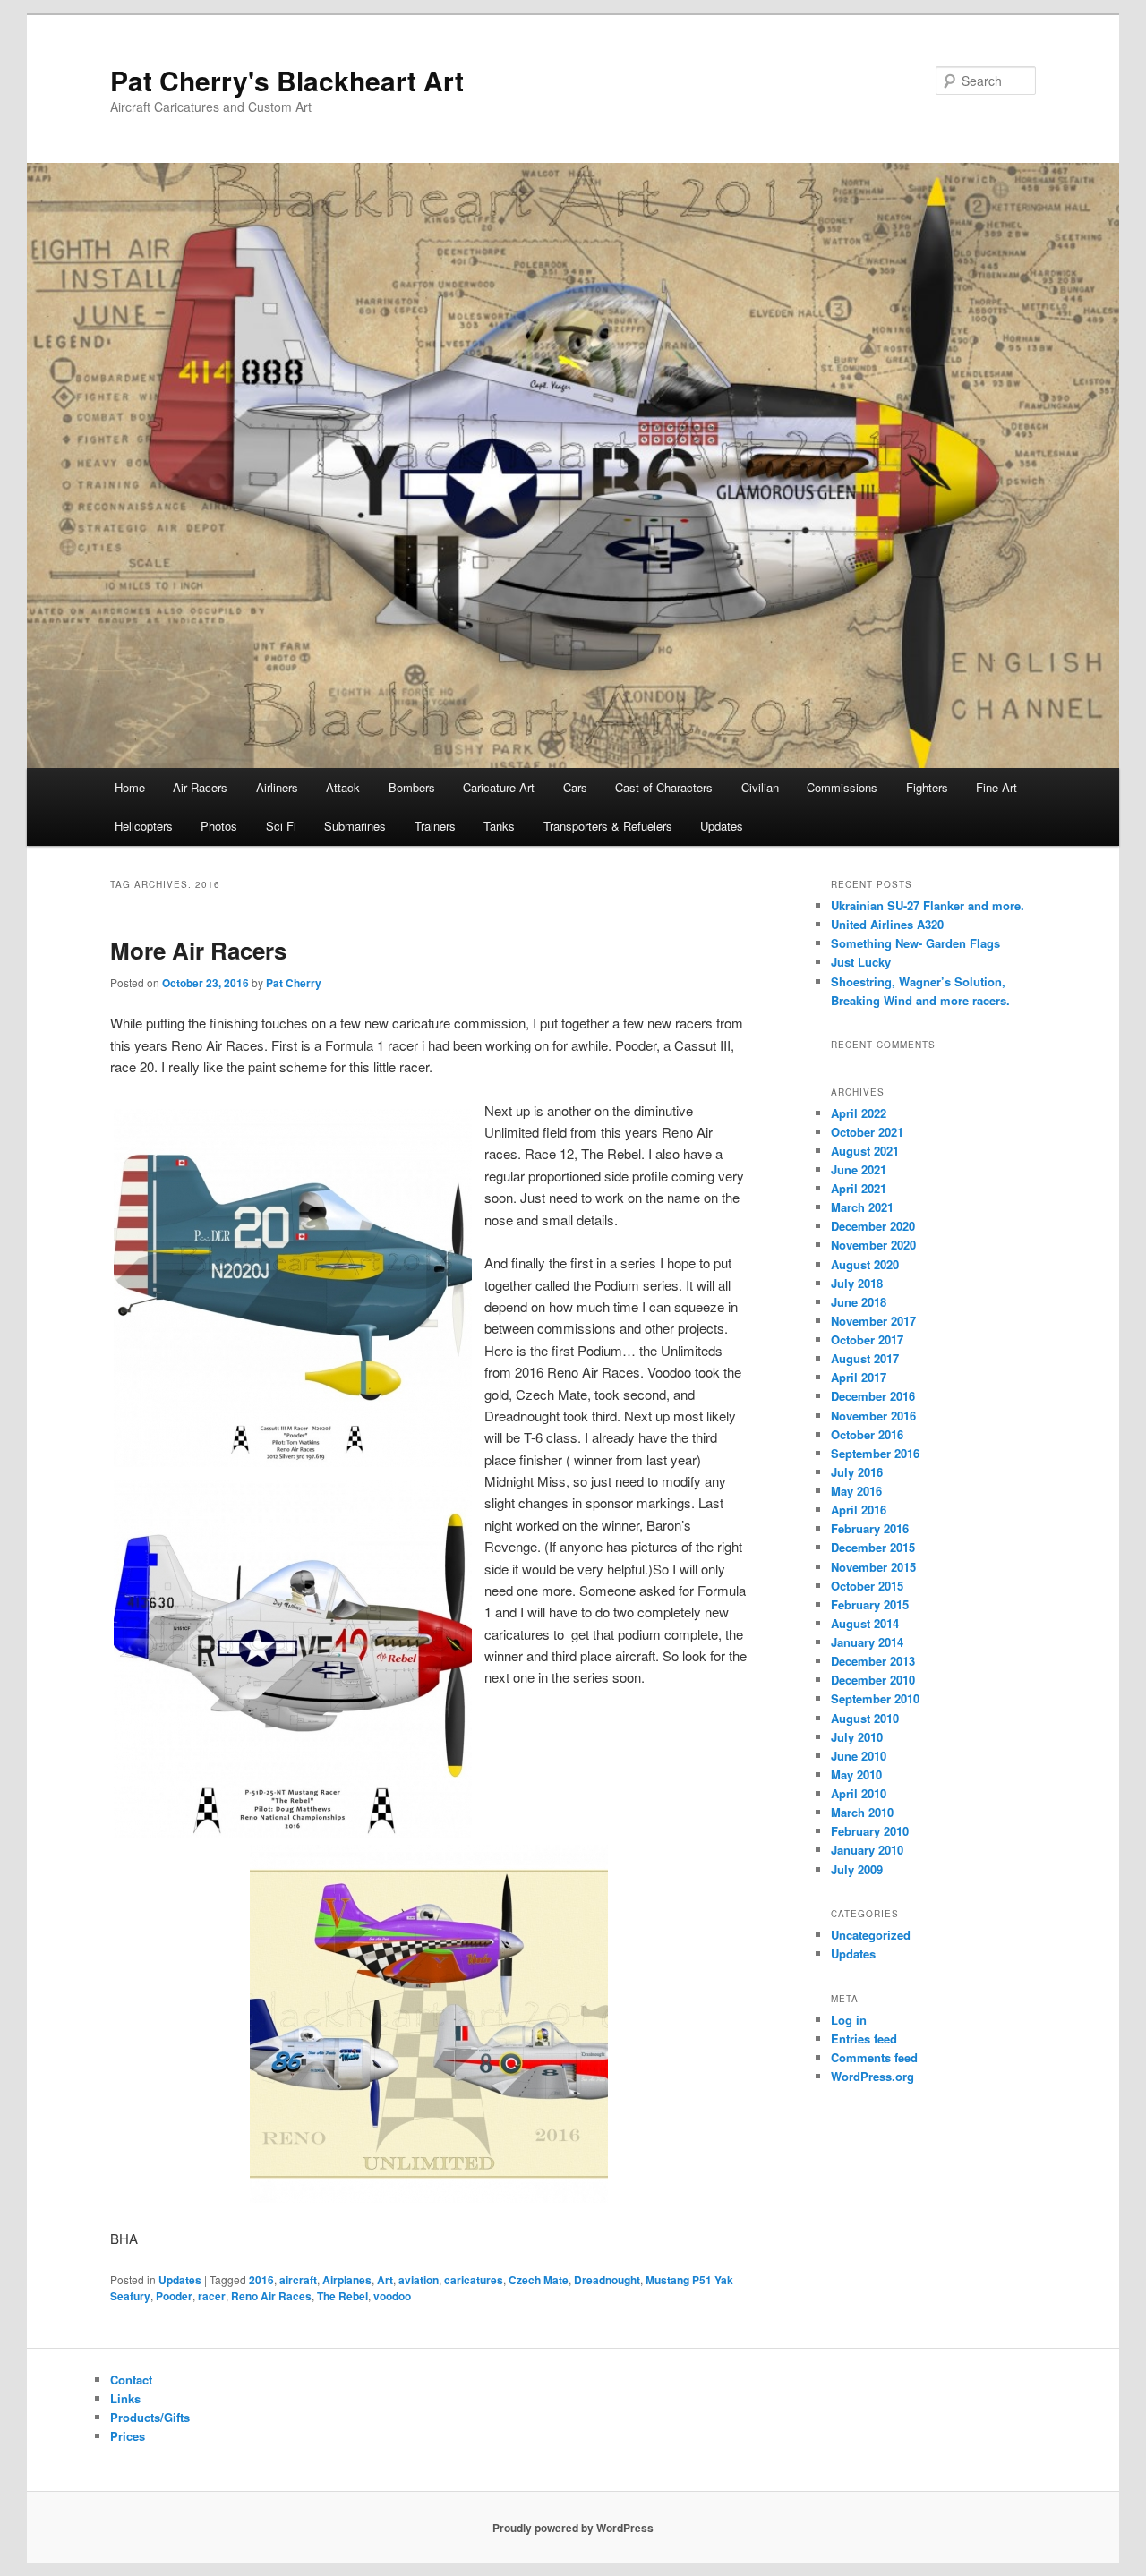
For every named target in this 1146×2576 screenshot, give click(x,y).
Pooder (174, 2296)
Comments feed (874, 2057)
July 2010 (857, 1737)
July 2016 (857, 1472)
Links (125, 2398)
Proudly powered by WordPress (573, 2528)
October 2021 (867, 1132)
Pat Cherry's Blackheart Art (287, 80)
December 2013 (873, 1661)
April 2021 (859, 1188)
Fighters (927, 787)
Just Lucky (861, 962)
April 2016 (859, 1510)
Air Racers (200, 787)
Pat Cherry (294, 983)
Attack (343, 787)
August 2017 (865, 1358)
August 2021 (865, 1151)
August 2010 (865, 1718)
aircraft (298, 2280)
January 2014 (867, 1642)
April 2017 (859, 1377)
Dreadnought (607, 2280)
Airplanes (347, 2280)
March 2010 (862, 1812)
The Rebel (342, 2296)
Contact (131, 2380)
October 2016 (867, 1434)
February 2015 (870, 1604)
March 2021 (862, 1207)
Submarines (355, 826)
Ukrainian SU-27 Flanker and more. (928, 905)
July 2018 (857, 1283)
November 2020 (873, 1245)
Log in (849, 2020)
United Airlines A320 (887, 924)
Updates (722, 826)
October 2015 (867, 1586)
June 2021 (859, 1169)
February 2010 (870, 1831)
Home (130, 787)
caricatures (474, 2280)
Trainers (435, 826)
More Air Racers (198, 950)
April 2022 (859, 1113)
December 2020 (873, 1226)
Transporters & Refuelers (608, 826)
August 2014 (865, 1623)
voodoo (392, 2296)
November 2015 (873, 1567)
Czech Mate (539, 2280)
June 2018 (859, 1302)
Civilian (760, 787)
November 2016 (873, 1416)
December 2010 (873, 1680)
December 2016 (873, 1396)
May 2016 (856, 1491)
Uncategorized (871, 1935)
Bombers (412, 787)
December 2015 (873, 1547)
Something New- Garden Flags (915, 943)
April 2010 (859, 1793)
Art (385, 2280)
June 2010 (859, 1756)
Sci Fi (281, 826)
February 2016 (870, 1528)
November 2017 (873, 1321)
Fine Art (996, 787)
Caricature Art (499, 787)
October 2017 (867, 1339)
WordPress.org (872, 2076)
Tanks (499, 826)
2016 (261, 2280)
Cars (575, 787)
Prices (128, 2436)
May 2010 (856, 1774)
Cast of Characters (664, 787)
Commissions (842, 787)
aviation (419, 2280)
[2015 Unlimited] (429, 1958)
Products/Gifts (150, 2417)
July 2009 (857, 1869)
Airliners (277, 787)
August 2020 (865, 1264)
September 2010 (875, 1698)
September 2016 (875, 1453)
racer (212, 2296)
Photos (219, 826)
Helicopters (144, 826)
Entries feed (864, 2039)
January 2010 (867, 1850)
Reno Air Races (271, 2296)
